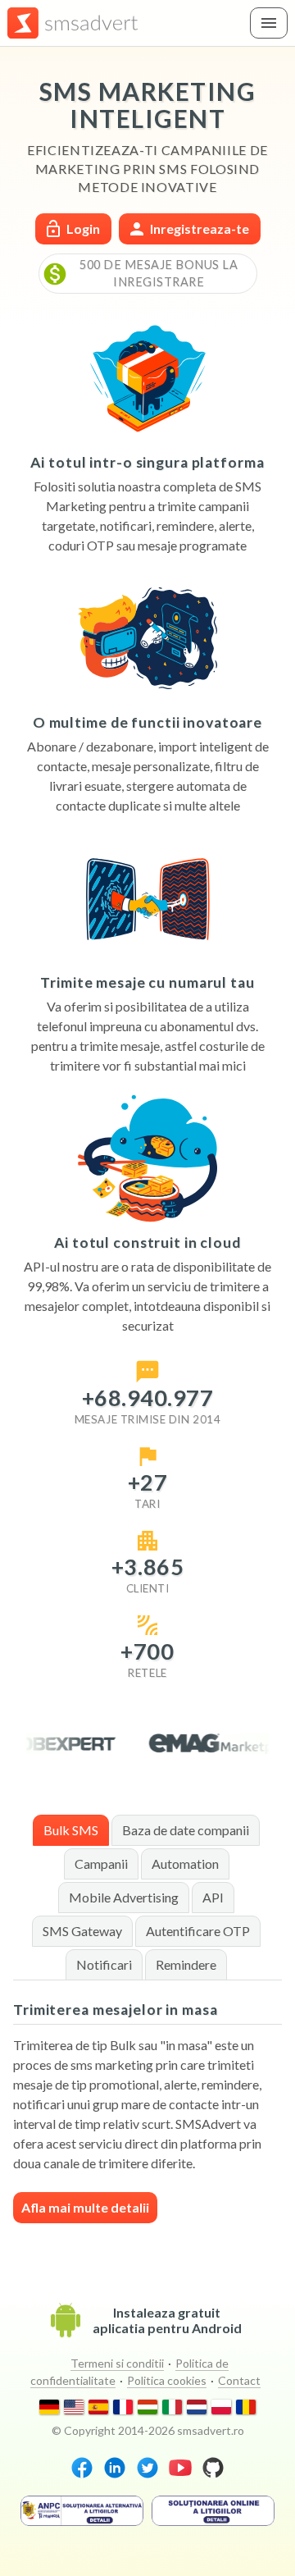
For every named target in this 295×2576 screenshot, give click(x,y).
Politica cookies (167, 2380)
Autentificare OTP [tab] (198, 1931)
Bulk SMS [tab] (71, 1830)
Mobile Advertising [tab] (124, 1897)
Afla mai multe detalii (85, 2207)
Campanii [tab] (101, 1863)
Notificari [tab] (104, 1964)
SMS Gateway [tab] (82, 1931)
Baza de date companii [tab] (186, 1830)
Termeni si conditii (117, 2363)
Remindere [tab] (186, 1964)
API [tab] (213, 1897)
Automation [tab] (185, 1863)
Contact (239, 2380)
